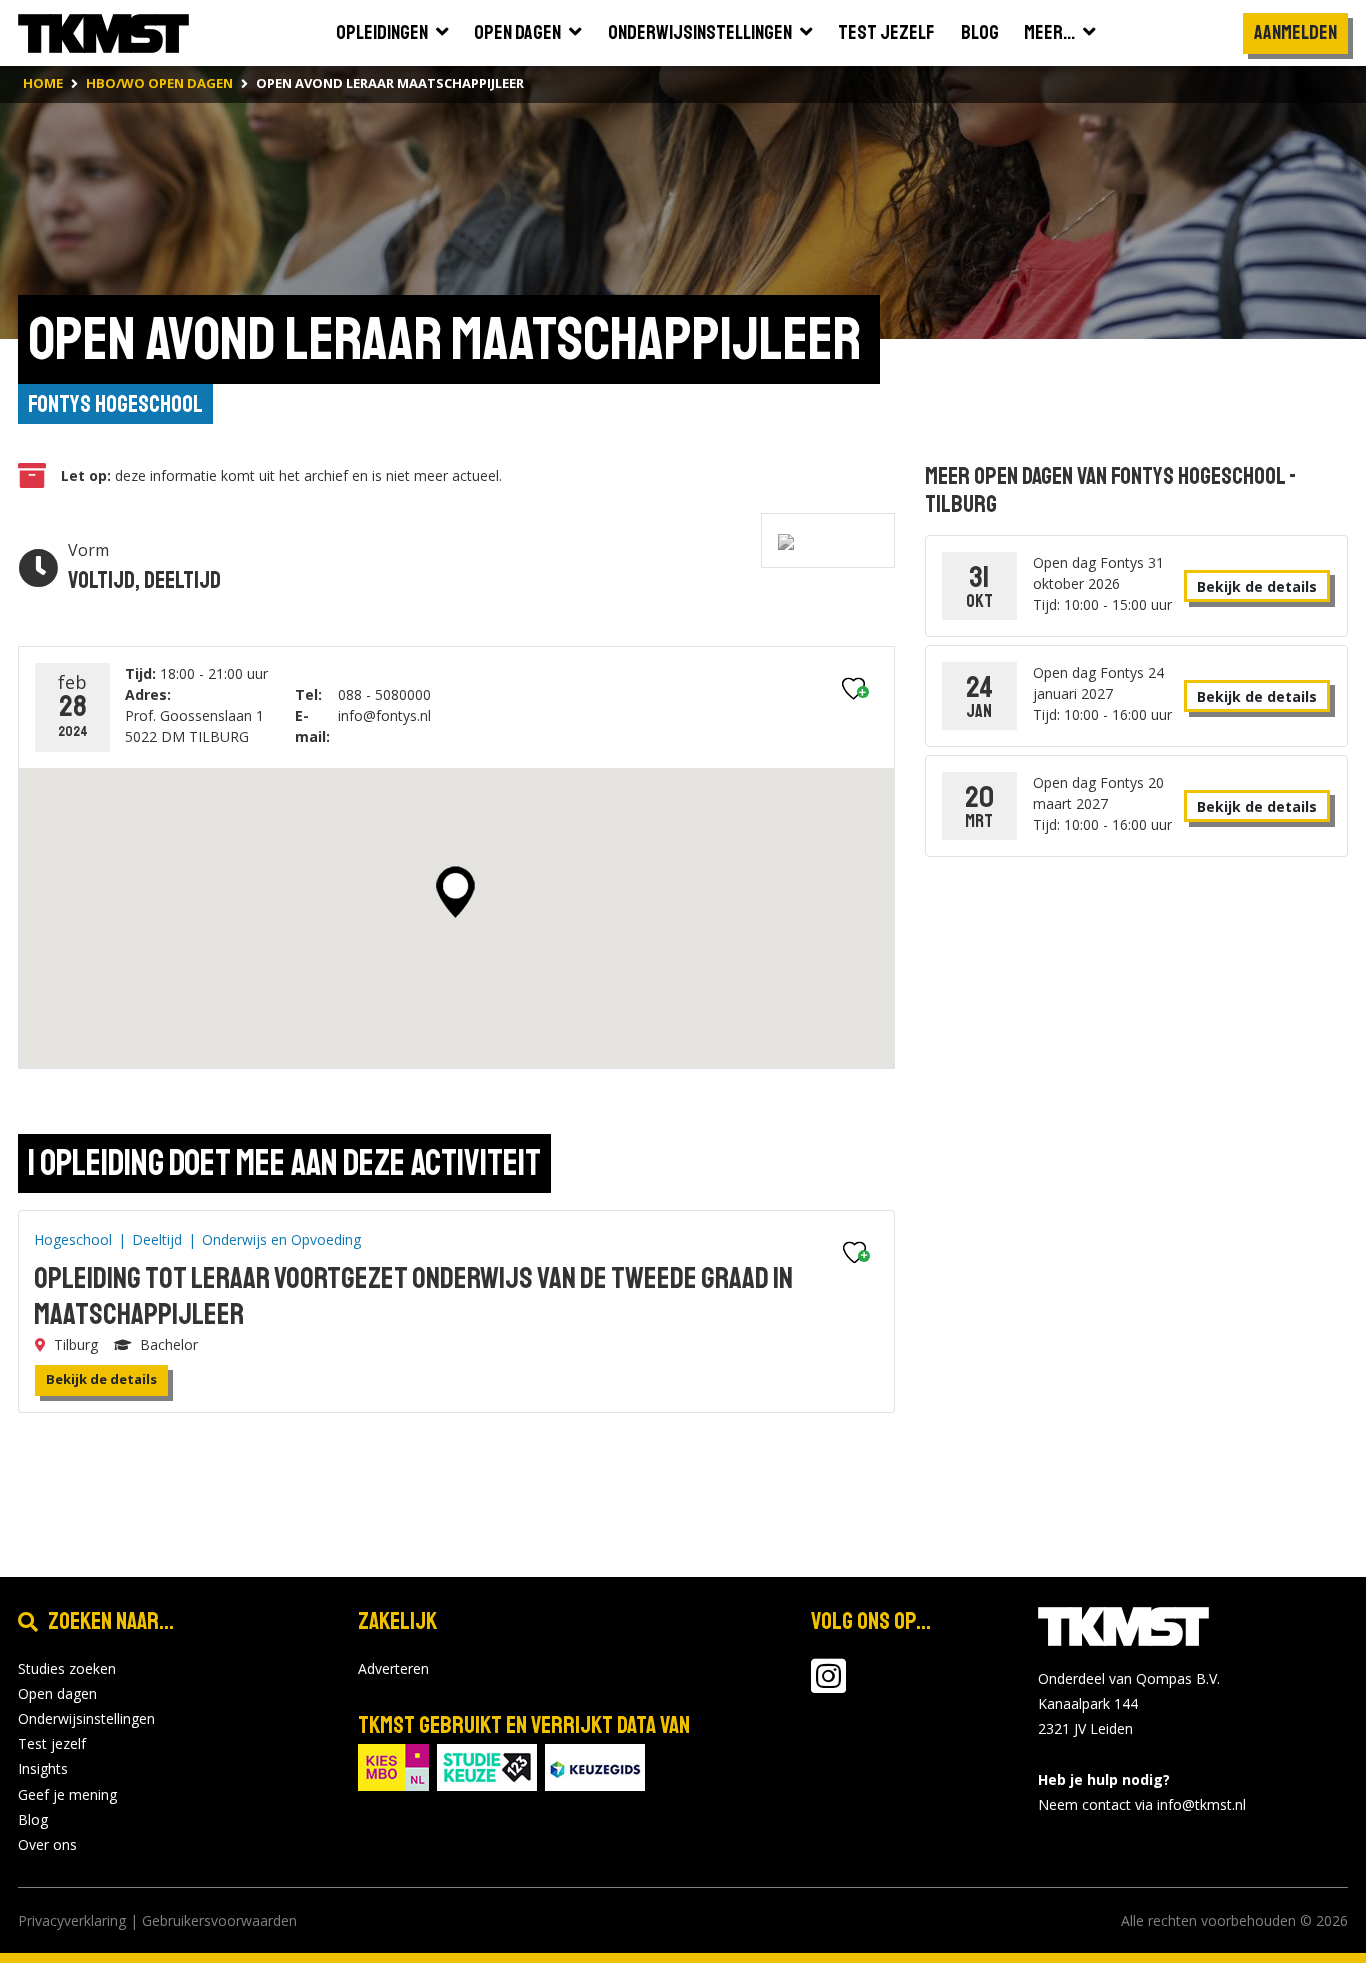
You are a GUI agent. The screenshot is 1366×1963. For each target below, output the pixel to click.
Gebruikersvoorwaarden (219, 1920)
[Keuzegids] (595, 1765)
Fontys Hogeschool (115, 404)
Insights (43, 1768)
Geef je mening (67, 1794)
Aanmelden (1295, 32)
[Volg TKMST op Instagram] (828, 1685)
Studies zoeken (67, 1668)
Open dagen (57, 1693)
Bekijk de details (101, 1379)
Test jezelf (52, 1743)
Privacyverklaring (72, 1920)
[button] (455, 892)
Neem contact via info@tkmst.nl (1142, 1804)
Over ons (47, 1844)
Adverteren (393, 1668)
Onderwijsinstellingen (86, 1718)
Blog (33, 1819)
